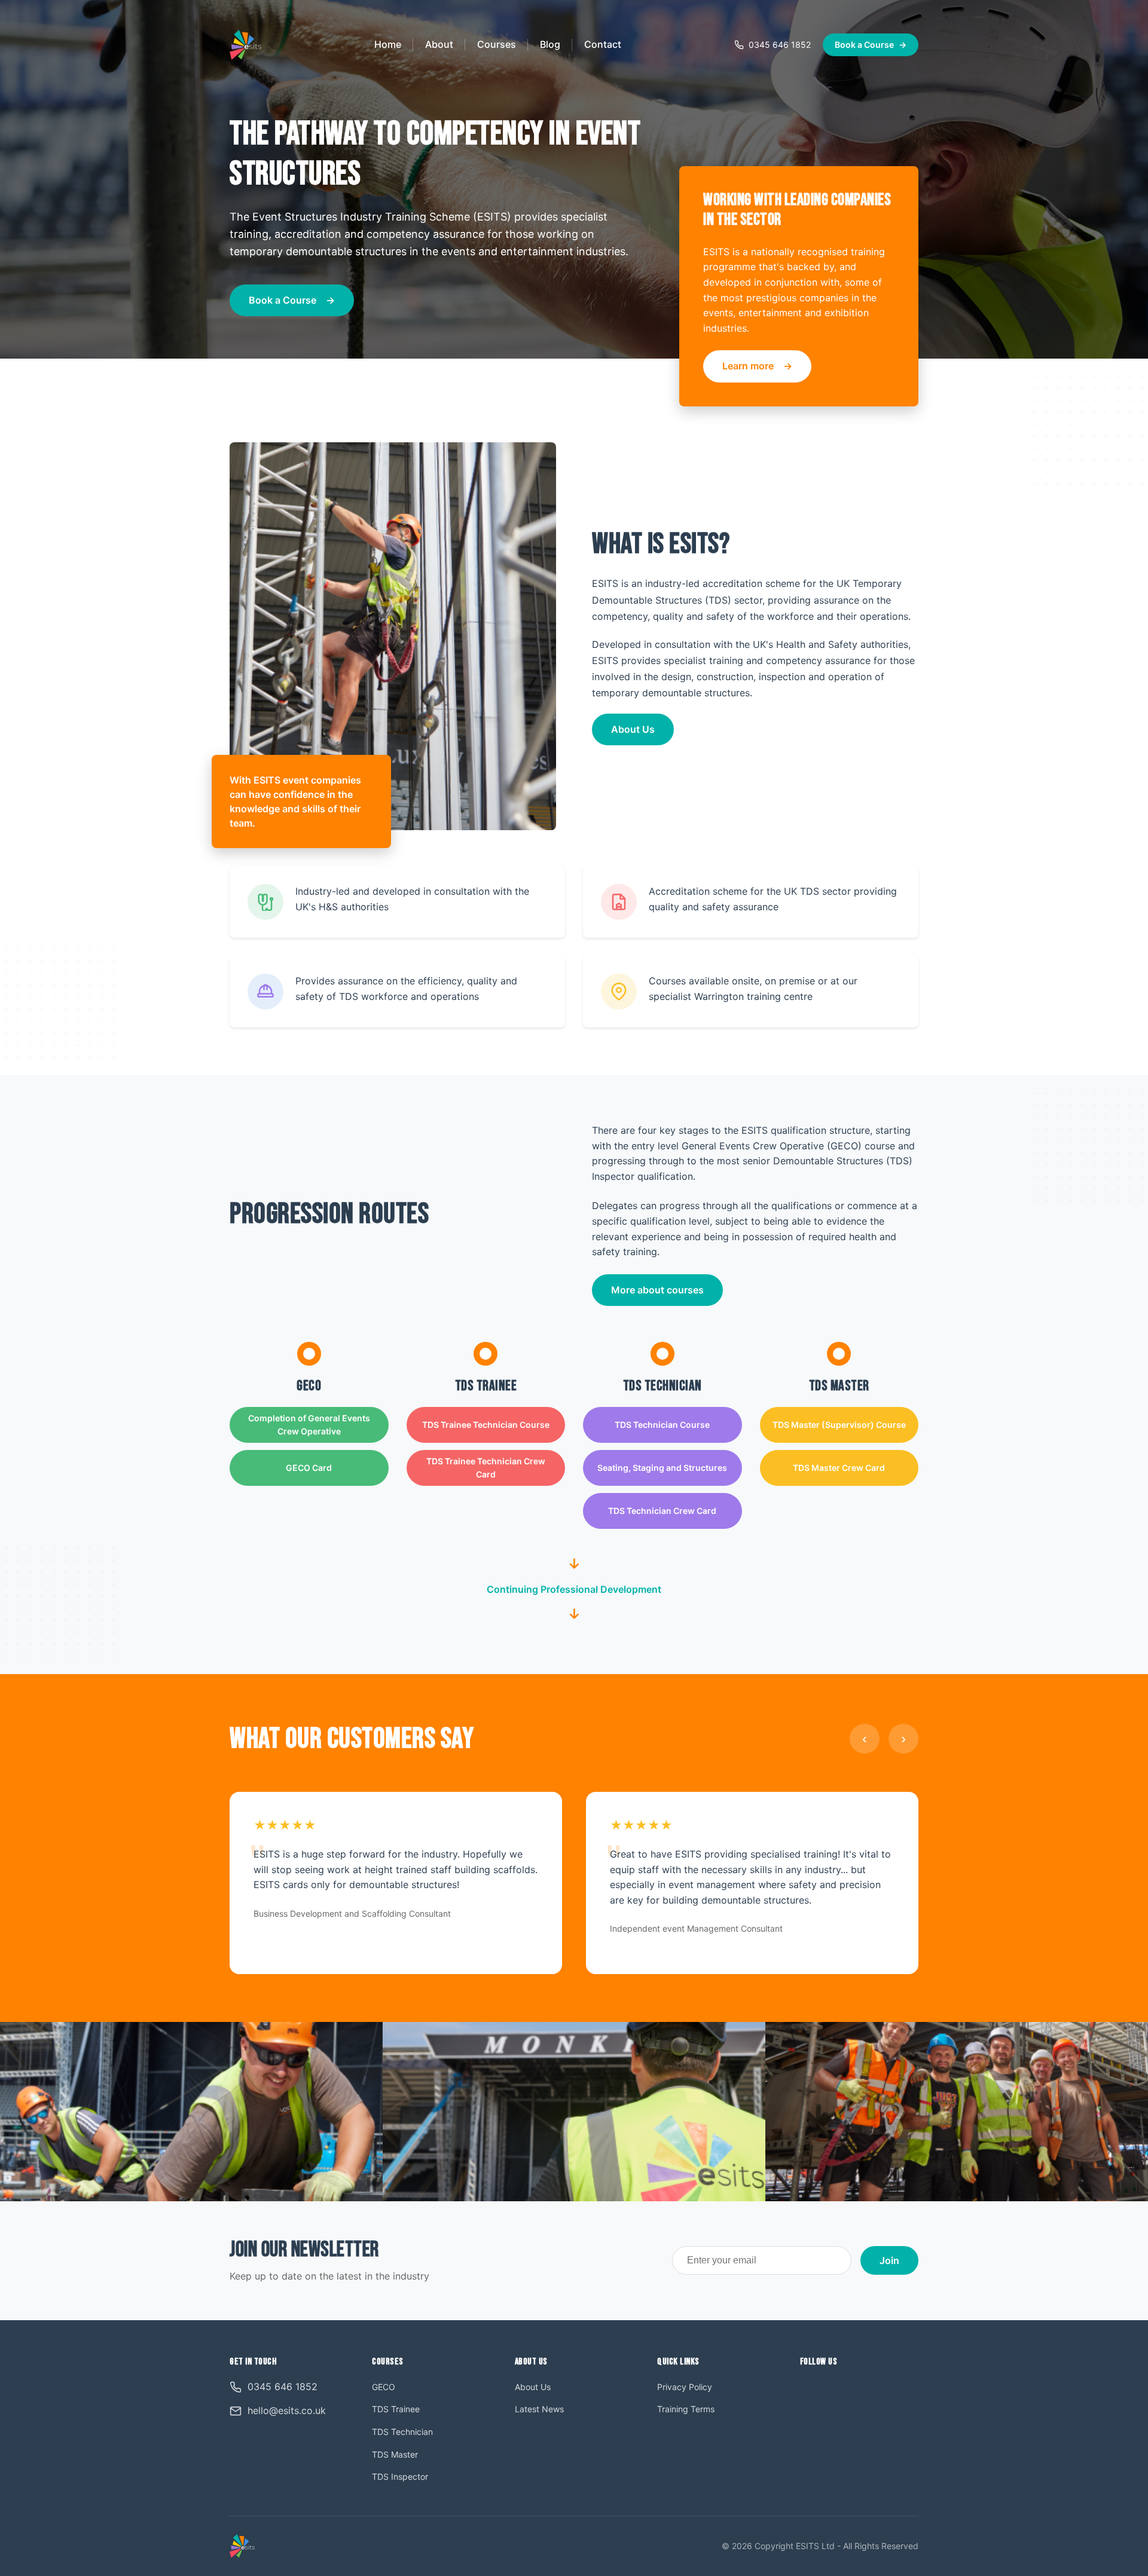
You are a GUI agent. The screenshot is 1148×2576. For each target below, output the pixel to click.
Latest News (539, 2409)
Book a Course (871, 45)
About (439, 44)
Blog (550, 44)
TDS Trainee (396, 2409)
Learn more (748, 366)
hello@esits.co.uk (287, 2410)
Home (388, 44)
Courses (497, 44)
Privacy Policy (685, 2387)
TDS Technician (402, 2432)
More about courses (657, 1290)
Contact (603, 44)
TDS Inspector (400, 2476)
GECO (384, 2387)
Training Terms (686, 2409)
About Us (633, 729)
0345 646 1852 (780, 45)
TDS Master (395, 2454)
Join (889, 2260)
